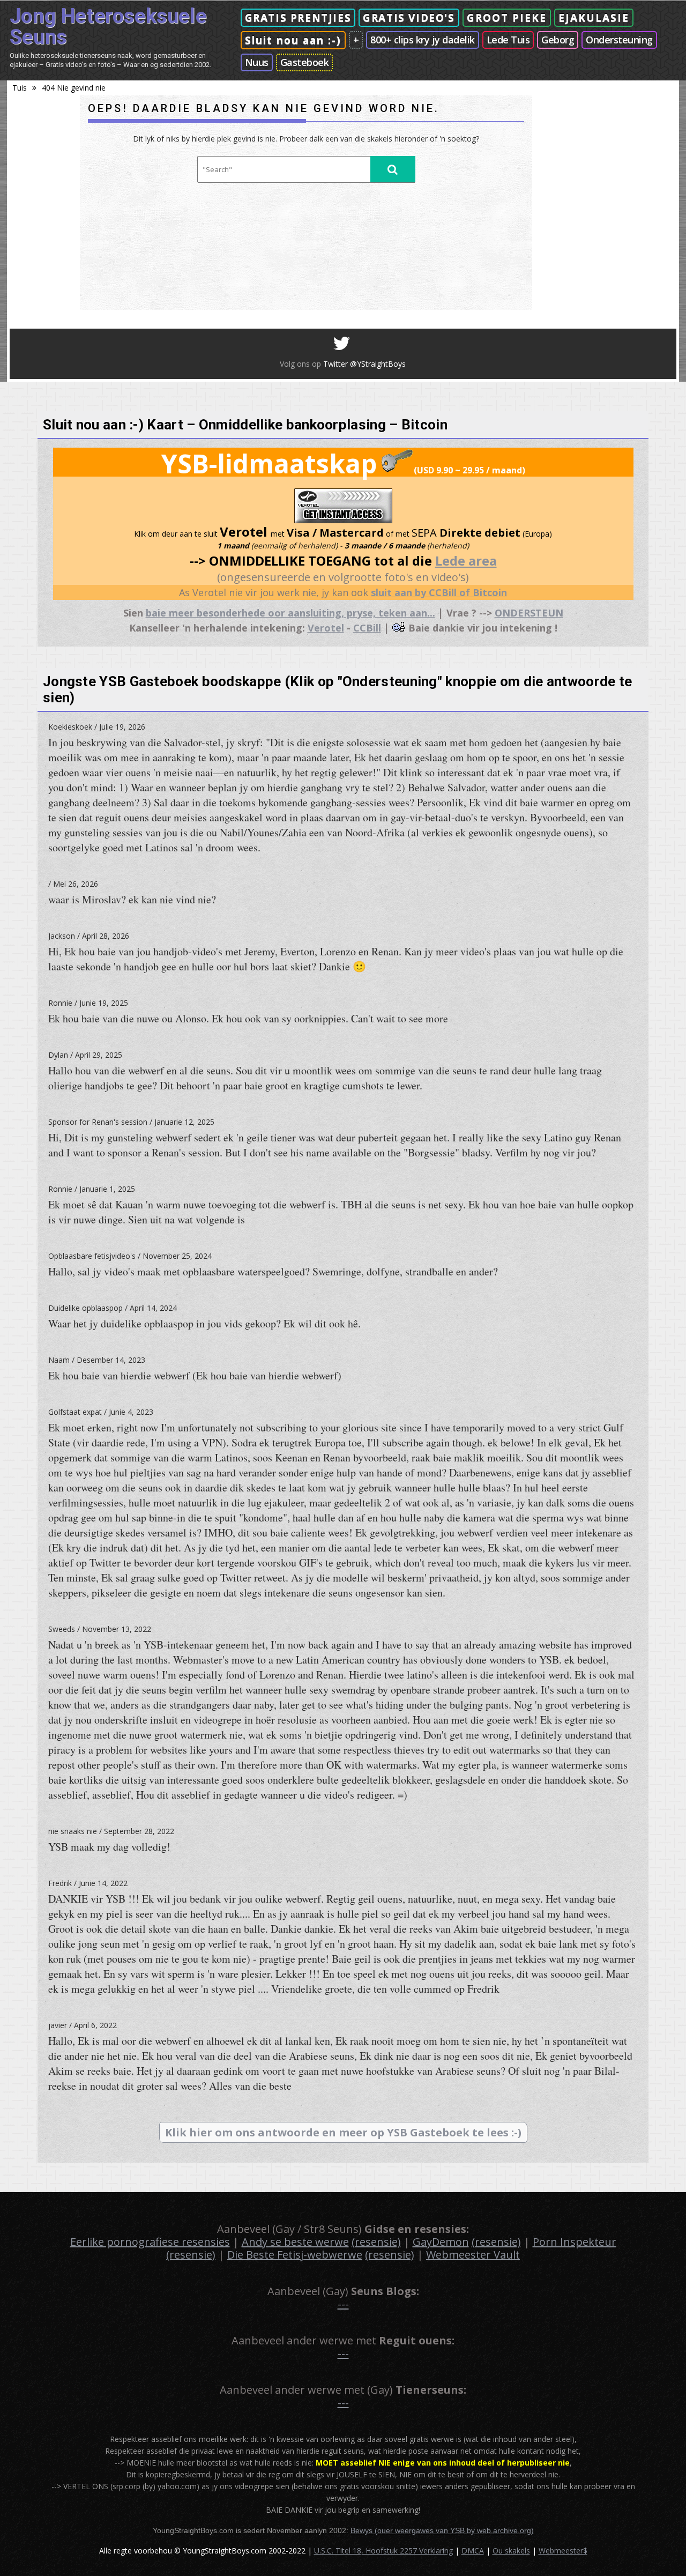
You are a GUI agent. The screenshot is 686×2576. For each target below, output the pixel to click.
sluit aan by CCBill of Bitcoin (439, 592)
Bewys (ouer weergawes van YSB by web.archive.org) (442, 2530)
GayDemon (441, 2242)
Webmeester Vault (473, 2255)
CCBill (367, 628)
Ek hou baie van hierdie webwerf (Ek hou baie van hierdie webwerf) (195, 1375)
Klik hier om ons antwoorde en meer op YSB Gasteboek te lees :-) (343, 2132)
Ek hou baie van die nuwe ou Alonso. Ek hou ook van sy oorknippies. (248, 1018)
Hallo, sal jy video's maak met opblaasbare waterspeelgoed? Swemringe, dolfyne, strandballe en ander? (273, 1271)
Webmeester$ (563, 2551)
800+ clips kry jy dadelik (423, 40)
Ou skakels (511, 2551)
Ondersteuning (619, 40)
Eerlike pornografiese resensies (150, 2242)
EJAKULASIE (594, 18)
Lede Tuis (508, 40)
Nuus (257, 62)
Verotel (326, 628)
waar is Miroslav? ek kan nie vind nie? (132, 899)
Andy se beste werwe (295, 2242)
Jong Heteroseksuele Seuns (108, 27)
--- (343, 2304)
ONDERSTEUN (529, 613)
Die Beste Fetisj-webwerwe (295, 2255)
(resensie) (376, 2242)
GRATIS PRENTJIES (298, 18)
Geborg (558, 40)
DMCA (473, 2551)
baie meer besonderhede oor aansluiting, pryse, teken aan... (290, 613)
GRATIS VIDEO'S (409, 18)
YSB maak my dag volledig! (109, 1847)
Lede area (466, 561)
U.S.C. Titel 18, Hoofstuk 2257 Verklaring (383, 2551)
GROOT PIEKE (507, 18)
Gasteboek (305, 62)
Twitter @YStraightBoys (364, 364)
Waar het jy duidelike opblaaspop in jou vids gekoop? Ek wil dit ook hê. (204, 1323)
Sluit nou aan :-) (293, 40)
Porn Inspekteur (575, 2242)
